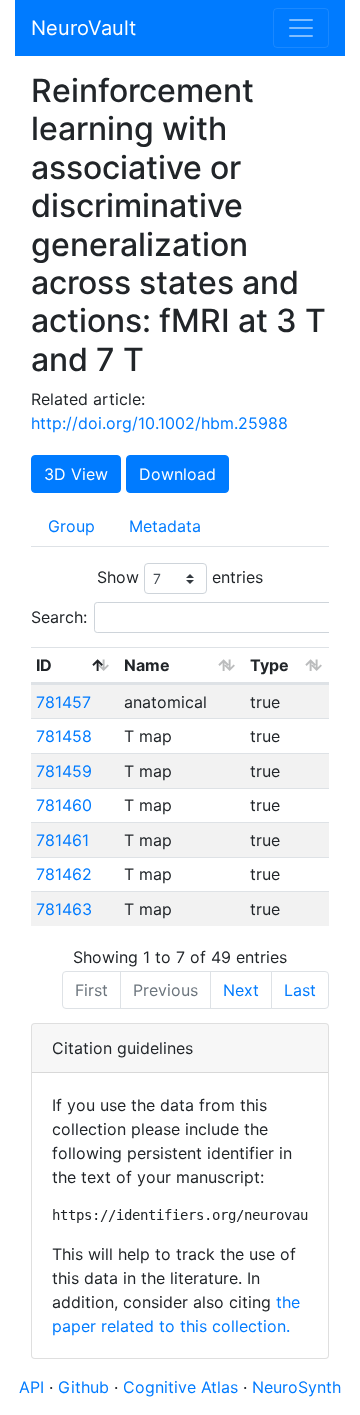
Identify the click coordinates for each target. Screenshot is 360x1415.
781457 (63, 702)
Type (269, 665)
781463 (64, 909)
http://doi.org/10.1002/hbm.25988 (159, 423)
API (31, 1387)
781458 (64, 736)
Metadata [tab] (165, 526)
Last (300, 990)
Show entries (180, 577)
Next (241, 990)
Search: (59, 617)
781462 (64, 874)
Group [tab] (71, 526)
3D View (76, 474)
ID (44, 665)
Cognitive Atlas (183, 1387)
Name (147, 665)
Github (86, 1387)
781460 (64, 805)
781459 (64, 771)
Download (177, 474)
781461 (62, 840)
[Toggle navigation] (301, 28)
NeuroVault (83, 28)
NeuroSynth (296, 1387)
